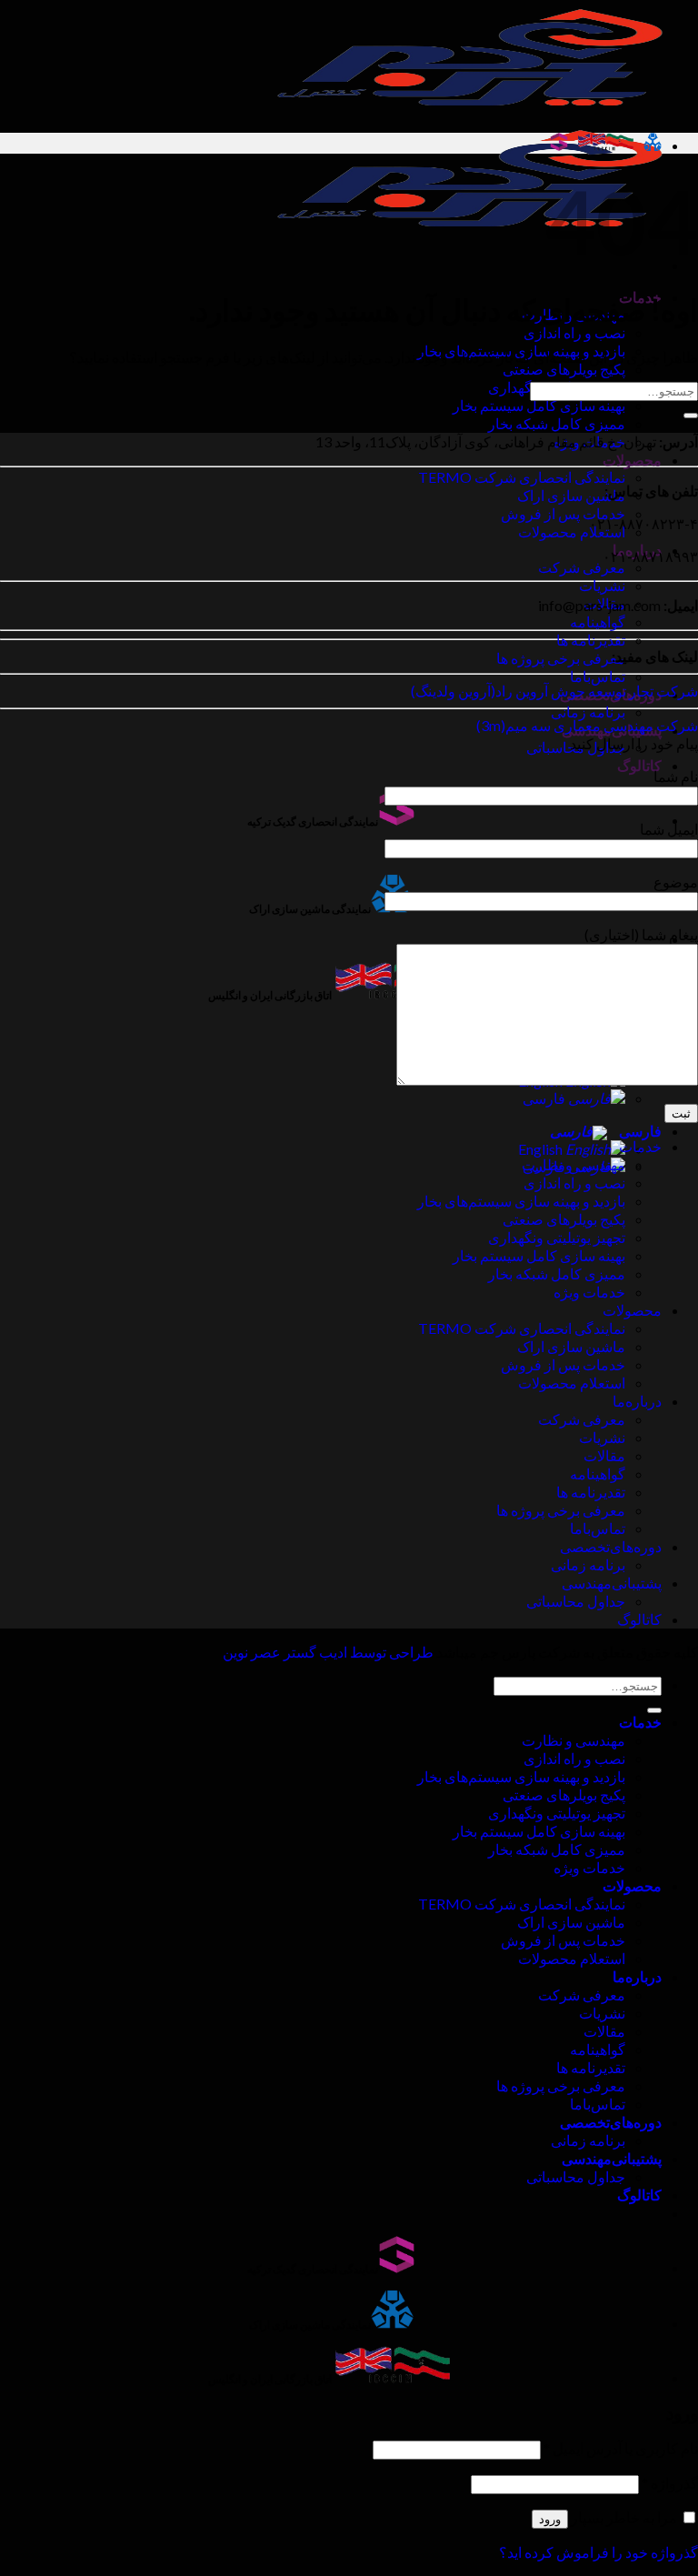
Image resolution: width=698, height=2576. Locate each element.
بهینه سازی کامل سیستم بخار (539, 405)
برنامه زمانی (588, 712)
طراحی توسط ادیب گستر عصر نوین (328, 1652)
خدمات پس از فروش (563, 513)
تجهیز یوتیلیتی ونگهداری (557, 1237)
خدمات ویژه (589, 1292)
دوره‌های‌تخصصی (611, 1546)
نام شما (676, 776)
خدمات (640, 1146)
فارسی (545, 1098)
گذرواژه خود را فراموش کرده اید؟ (598, 2552)
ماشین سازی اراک (571, 495)
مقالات (604, 1455)
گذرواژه (670, 2483)
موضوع (676, 882)
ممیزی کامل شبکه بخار (557, 423)
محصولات (632, 460)
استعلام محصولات (572, 531)
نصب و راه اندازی (574, 332)
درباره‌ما (637, 1401)
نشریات (602, 585)
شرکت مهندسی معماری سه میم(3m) (587, 725)
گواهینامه (598, 621)
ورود (550, 2519)
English (542, 1149)
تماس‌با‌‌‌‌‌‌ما (598, 676)
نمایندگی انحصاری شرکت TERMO (522, 477)
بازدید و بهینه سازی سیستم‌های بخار (521, 1201)
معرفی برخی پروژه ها (561, 658)
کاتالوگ (639, 765)
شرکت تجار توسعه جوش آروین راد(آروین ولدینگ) (554, 691)
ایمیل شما (669, 829)
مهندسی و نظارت (573, 1164)
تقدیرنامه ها (591, 640)
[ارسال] (691, 416)
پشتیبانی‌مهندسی (612, 1583)
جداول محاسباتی (576, 1601)
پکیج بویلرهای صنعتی (564, 369)
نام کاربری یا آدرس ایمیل (621, 2448)
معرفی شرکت (582, 567)
